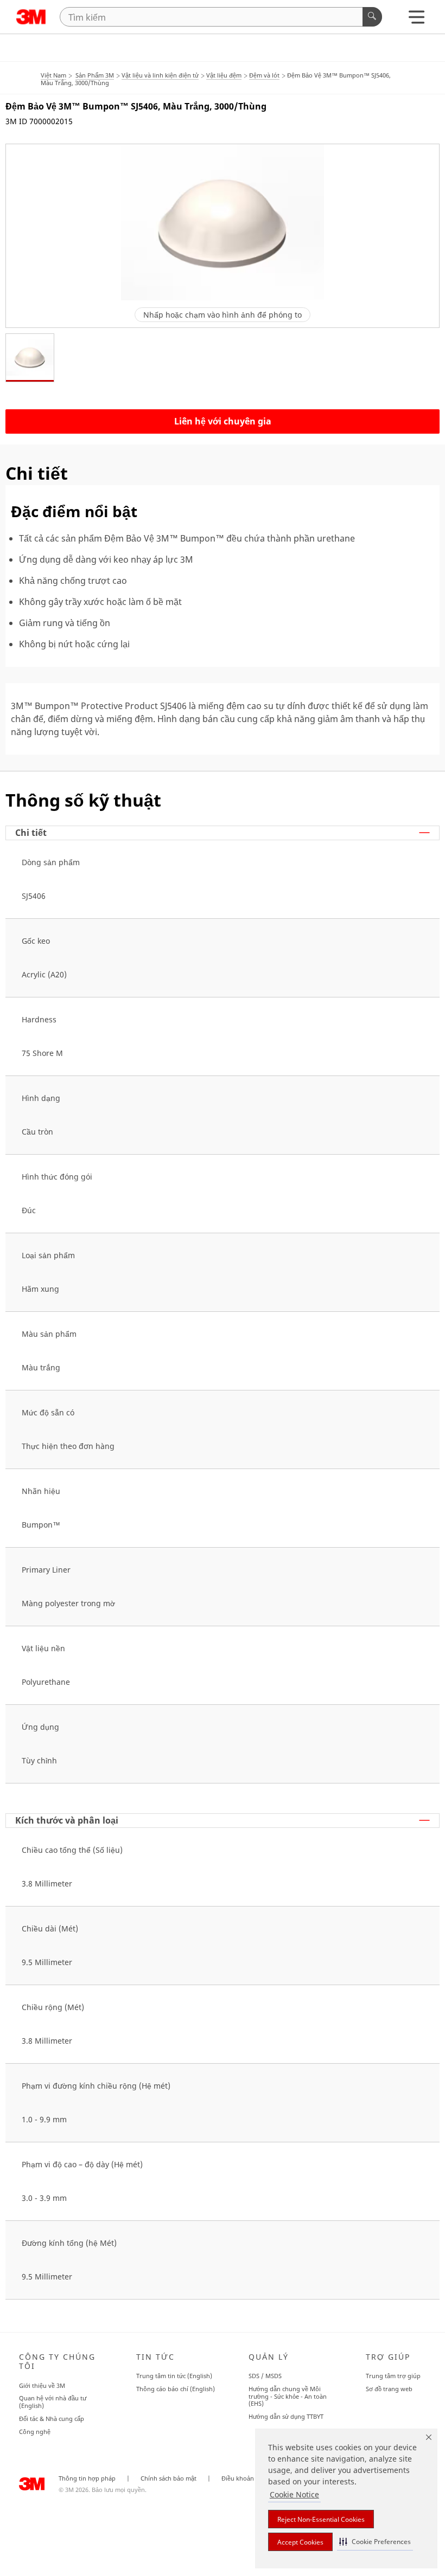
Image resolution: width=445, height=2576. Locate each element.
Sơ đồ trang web (389, 2389)
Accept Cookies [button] (300, 2542)
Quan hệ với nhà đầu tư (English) (53, 2402)
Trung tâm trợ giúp (393, 2376)
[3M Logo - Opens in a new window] (31, 17)
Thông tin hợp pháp (87, 2478)
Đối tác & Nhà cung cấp (52, 2419)
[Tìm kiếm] (372, 17)
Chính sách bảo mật (169, 2478)
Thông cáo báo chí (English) (176, 2389)
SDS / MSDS (265, 2376)
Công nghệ (35, 2432)
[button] (375, 2542)
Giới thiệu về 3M (42, 2385)
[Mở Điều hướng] (417, 20)
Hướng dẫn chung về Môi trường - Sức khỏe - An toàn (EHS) (288, 2396)
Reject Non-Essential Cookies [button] (321, 2519)
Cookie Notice (294, 2494)
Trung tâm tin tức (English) (174, 2376)
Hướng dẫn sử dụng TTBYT (286, 2416)
